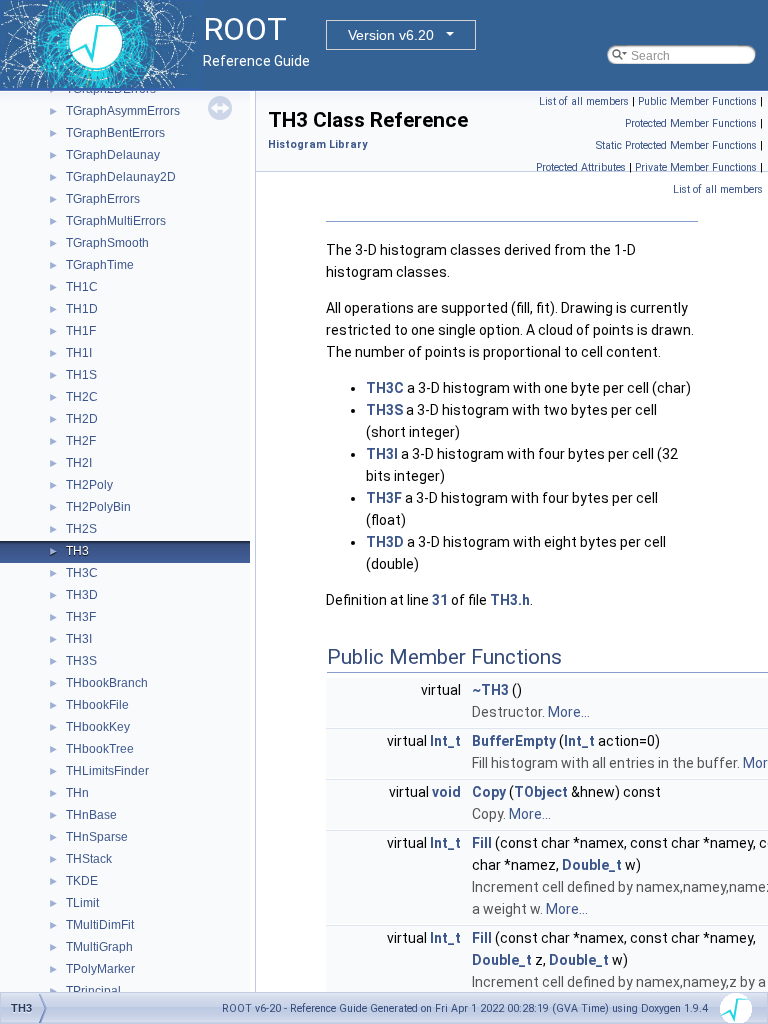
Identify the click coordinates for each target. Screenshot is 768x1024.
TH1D (82, 309)
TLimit (82, 903)
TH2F (81, 441)
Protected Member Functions (691, 123)
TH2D (82, 419)
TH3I (79, 639)
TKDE (82, 881)
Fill (482, 843)
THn (77, 793)
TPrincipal (93, 991)
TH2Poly (89, 485)
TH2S (81, 529)
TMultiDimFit (100, 925)
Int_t (445, 741)
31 (440, 600)
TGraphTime (100, 265)
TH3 (77, 551)
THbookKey (98, 727)
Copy (489, 792)
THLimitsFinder (107, 771)
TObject (541, 792)
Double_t (592, 865)
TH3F (81, 617)
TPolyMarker (100, 969)
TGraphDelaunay (113, 155)
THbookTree (100, 749)
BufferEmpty (514, 741)
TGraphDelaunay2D (121, 177)
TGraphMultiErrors (116, 221)
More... (569, 712)
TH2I (79, 463)
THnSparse (97, 837)
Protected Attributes (581, 167)
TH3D (82, 595)
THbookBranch (107, 683)
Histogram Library (317, 144)
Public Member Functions (697, 101)
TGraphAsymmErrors (123, 111)
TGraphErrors (103, 199)
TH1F (81, 331)
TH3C (82, 573)
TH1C (82, 287)
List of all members (584, 101)
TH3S (81, 661)
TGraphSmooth (107, 243)
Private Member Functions (696, 167)
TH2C (82, 397)
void (446, 792)
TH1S (81, 375)
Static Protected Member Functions (676, 145)
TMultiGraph (99, 947)
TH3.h (510, 600)
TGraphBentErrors (115, 133)
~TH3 (490, 690)
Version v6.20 (391, 35)
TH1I (79, 353)
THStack (89, 859)
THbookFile (97, 705)
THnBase (91, 815)
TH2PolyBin (98, 507)
